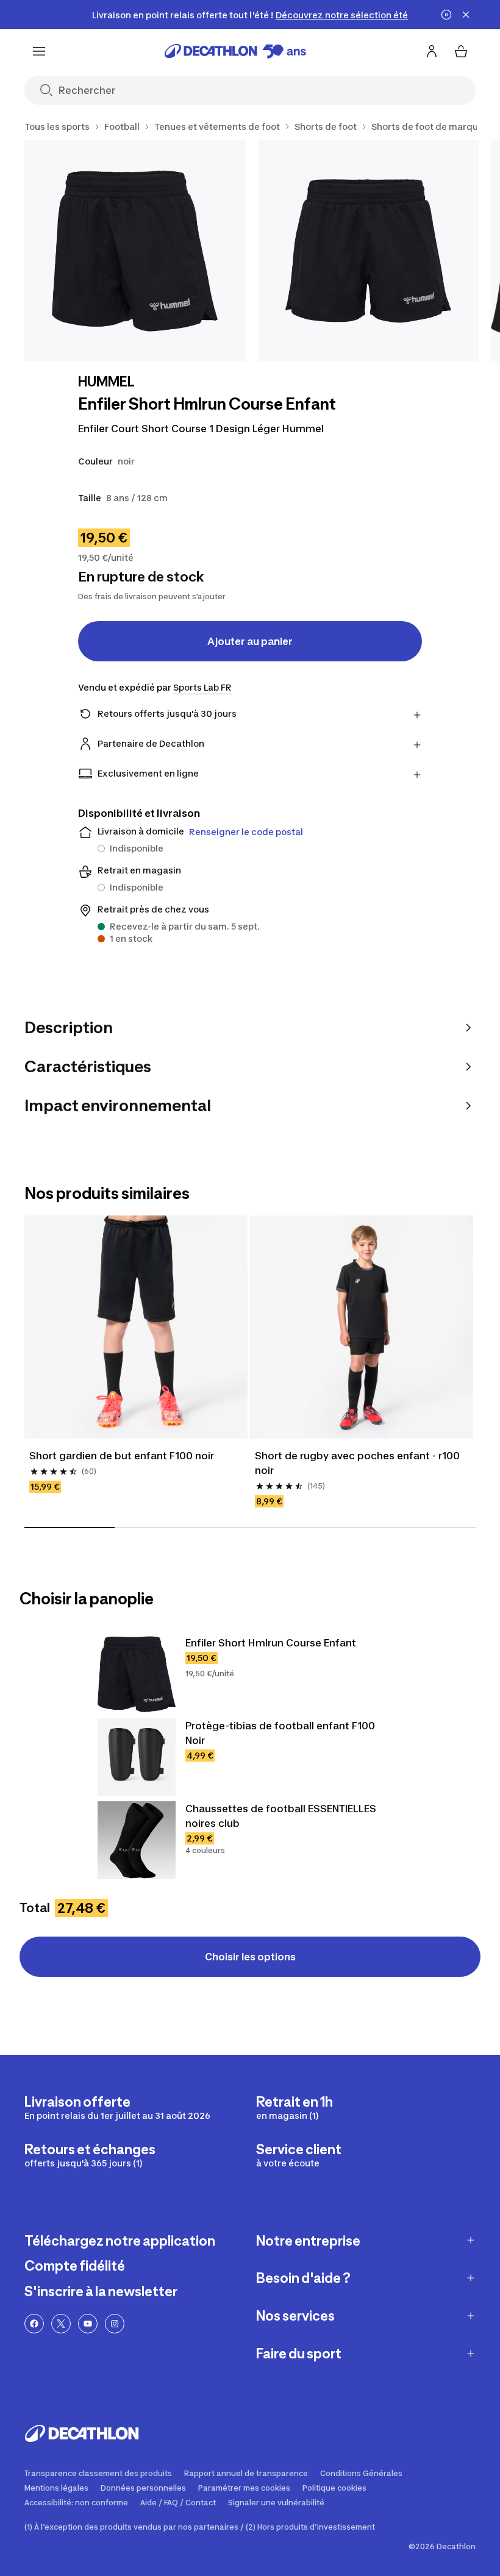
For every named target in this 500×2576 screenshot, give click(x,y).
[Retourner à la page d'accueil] (235, 51)
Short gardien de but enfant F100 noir (122, 1456)
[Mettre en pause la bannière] (446, 15)
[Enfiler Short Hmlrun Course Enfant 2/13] (369, 251)
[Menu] (39, 51)
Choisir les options (250, 1957)
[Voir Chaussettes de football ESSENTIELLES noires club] (137, 1840)
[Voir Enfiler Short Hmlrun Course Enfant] (137, 1674)
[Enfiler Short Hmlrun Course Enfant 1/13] (135, 251)
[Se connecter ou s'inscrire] (432, 51)
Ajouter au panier (250, 641)
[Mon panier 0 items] (461, 51)
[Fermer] (466, 15)
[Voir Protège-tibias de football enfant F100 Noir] (137, 1757)
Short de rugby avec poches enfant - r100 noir (357, 1463)
